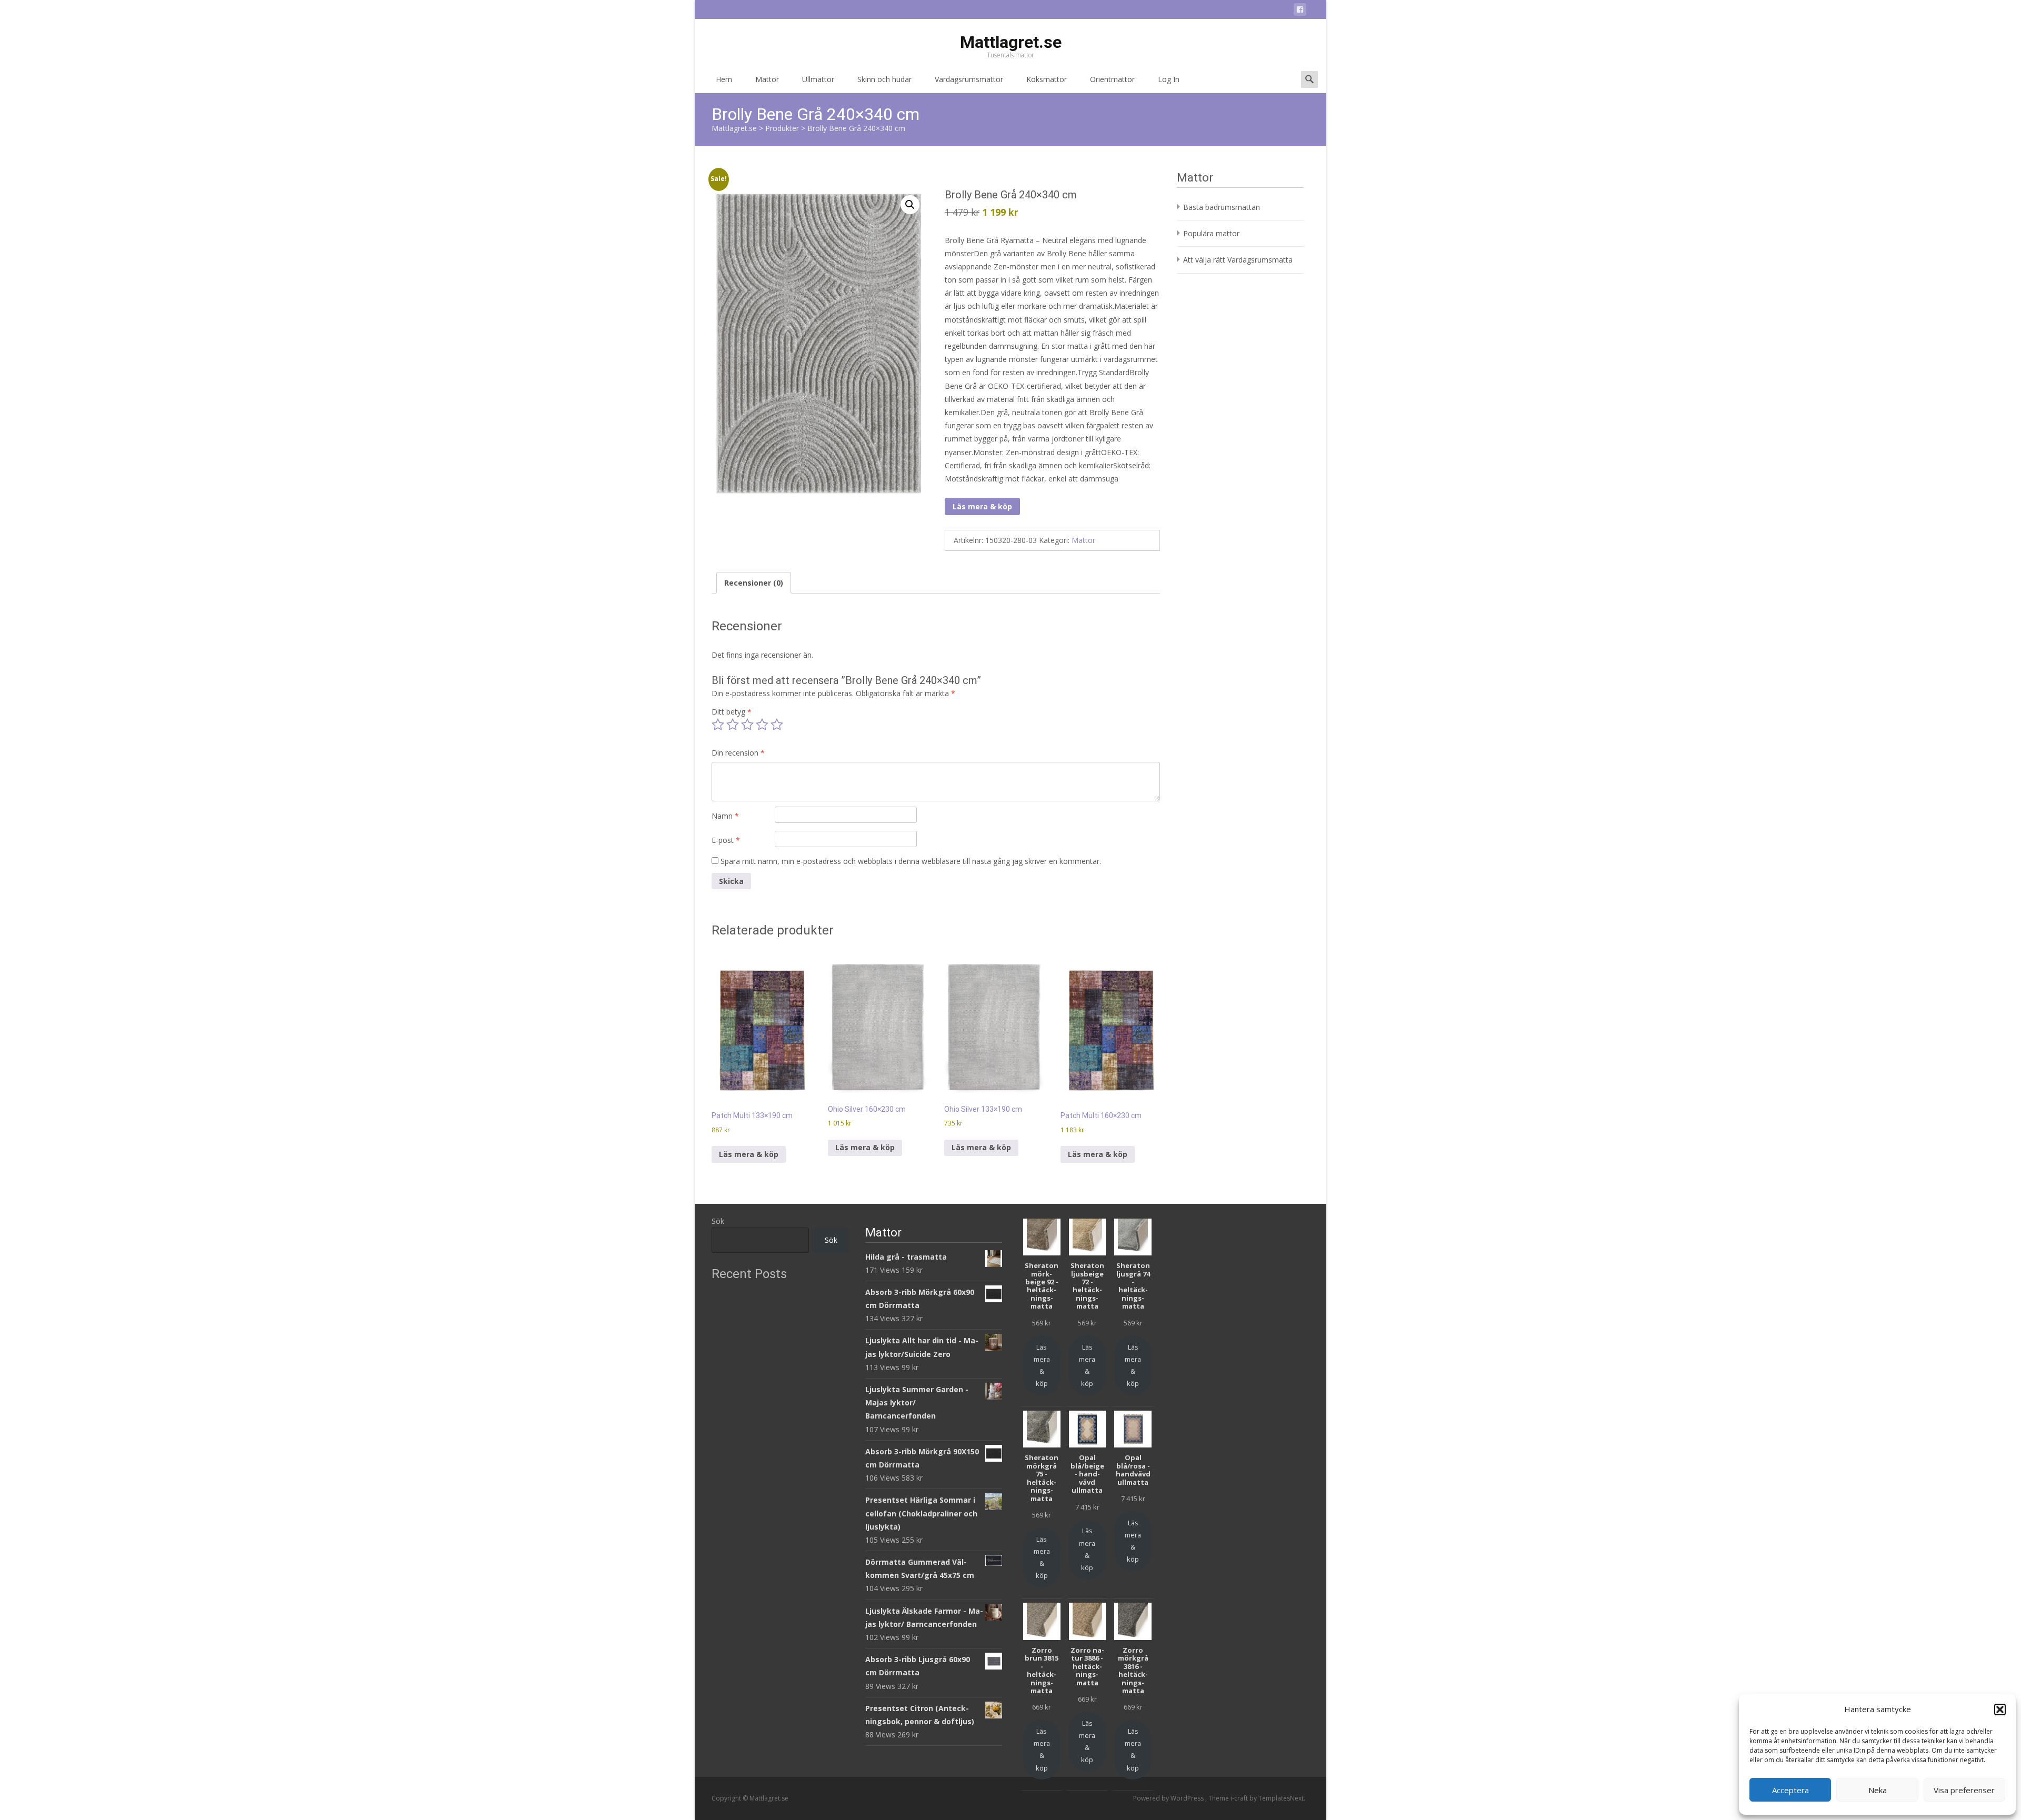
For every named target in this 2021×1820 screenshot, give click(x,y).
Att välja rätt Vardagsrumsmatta (1238, 260)
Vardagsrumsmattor (969, 79)
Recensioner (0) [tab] (754, 583)
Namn (725, 816)
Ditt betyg (732, 712)
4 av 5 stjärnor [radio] (762, 725)
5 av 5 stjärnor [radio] (777, 725)
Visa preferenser (1964, 1790)
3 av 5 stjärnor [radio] (747, 725)
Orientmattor (1112, 79)
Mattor (767, 79)
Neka (1878, 1790)
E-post (726, 840)
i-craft (1240, 1798)
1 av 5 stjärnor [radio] (718, 725)
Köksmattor (1047, 79)
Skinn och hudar (884, 79)
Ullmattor (818, 79)
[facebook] (1300, 11)
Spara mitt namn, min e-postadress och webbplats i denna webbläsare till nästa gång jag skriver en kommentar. (911, 861)
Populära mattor (1211, 233)
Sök (718, 1221)
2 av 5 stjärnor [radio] (733, 725)
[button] (2000, 1710)
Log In (1169, 79)
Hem (724, 79)
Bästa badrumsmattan (1222, 207)
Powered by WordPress (1169, 1798)
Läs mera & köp (982, 506)
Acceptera (1790, 1790)
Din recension (738, 753)
